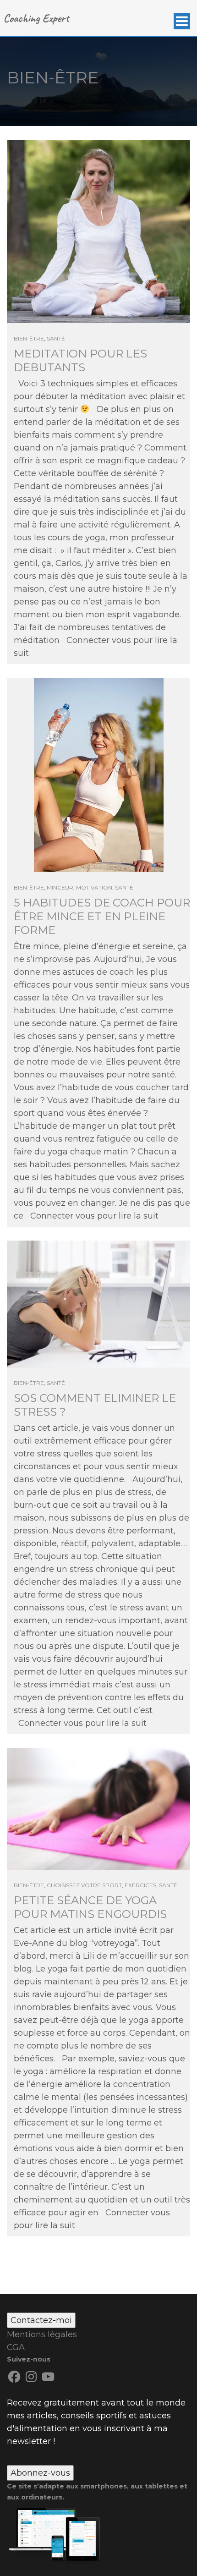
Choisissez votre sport (84, 1885)
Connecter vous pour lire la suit (94, 1216)
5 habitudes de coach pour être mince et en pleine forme (102, 916)
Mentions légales (42, 2334)
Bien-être (29, 338)
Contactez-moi (41, 2320)
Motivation (94, 887)
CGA (16, 2347)
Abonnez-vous (40, 2473)
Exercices (140, 1885)
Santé (56, 338)
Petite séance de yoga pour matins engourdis (90, 1907)
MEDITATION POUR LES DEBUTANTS (80, 360)
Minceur (60, 887)
